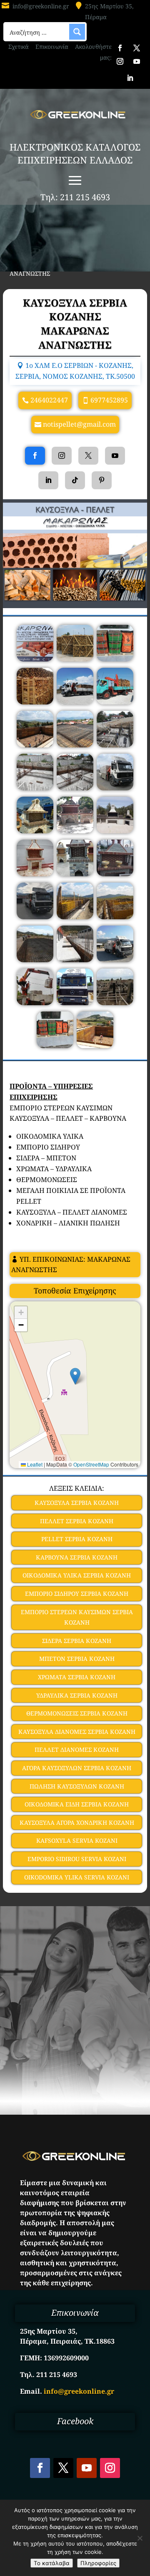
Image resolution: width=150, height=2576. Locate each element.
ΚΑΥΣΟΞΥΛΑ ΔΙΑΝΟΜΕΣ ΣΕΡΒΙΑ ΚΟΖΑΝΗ (77, 1732)
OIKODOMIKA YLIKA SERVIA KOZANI (77, 1877)
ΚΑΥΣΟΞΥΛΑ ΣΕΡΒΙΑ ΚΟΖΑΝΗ (77, 1503)
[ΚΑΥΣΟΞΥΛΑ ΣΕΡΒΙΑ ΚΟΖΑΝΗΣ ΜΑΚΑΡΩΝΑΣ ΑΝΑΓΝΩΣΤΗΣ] (35, 659)
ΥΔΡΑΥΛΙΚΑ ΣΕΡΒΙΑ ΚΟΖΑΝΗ (77, 1695)
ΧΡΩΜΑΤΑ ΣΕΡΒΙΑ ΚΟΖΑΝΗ (77, 1677)
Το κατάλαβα (52, 2563)
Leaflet (34, 1464)
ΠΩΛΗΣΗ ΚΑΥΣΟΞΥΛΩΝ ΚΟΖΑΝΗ (77, 1786)
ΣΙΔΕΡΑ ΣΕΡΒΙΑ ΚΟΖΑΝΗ (77, 1641)
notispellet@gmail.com (79, 424)
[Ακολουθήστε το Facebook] (120, 48)
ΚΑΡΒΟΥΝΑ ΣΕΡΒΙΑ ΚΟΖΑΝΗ (77, 1557)
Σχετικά (19, 47)
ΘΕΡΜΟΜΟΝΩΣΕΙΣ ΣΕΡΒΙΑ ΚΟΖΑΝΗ (77, 1713)
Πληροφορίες (98, 2563)
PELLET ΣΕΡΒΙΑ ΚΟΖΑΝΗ (77, 1539)
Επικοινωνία (52, 47)
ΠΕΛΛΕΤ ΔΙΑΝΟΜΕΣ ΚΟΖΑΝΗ (77, 1750)
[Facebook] (35, 456)
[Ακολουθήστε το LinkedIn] (130, 78)
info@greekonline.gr (41, 6)
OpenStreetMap (91, 1464)
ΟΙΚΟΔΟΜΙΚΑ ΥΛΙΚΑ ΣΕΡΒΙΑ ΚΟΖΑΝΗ (77, 1575)
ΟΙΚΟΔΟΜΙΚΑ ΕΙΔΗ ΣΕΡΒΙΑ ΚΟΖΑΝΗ (77, 1804)
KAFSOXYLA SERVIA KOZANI (77, 1840)
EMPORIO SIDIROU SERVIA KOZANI (77, 1859)
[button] (75, 1376)
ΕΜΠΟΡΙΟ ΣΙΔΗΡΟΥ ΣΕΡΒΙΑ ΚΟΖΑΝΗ (77, 1594)
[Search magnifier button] (77, 32)
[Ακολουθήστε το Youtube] (137, 61)
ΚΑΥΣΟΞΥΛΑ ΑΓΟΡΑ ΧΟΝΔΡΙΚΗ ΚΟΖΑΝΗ (77, 1823)
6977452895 (109, 400)
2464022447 (49, 400)
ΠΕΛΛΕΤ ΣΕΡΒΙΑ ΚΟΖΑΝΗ (77, 1521)
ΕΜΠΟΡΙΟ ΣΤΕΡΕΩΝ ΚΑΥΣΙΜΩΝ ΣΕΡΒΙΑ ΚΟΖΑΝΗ (77, 1617)
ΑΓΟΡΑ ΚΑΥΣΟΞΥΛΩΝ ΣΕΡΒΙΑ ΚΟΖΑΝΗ (77, 1768)
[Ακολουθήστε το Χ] (137, 48)
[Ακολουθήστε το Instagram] (120, 61)
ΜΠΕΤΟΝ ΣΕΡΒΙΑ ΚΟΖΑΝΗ (77, 1659)
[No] (140, 2538)
